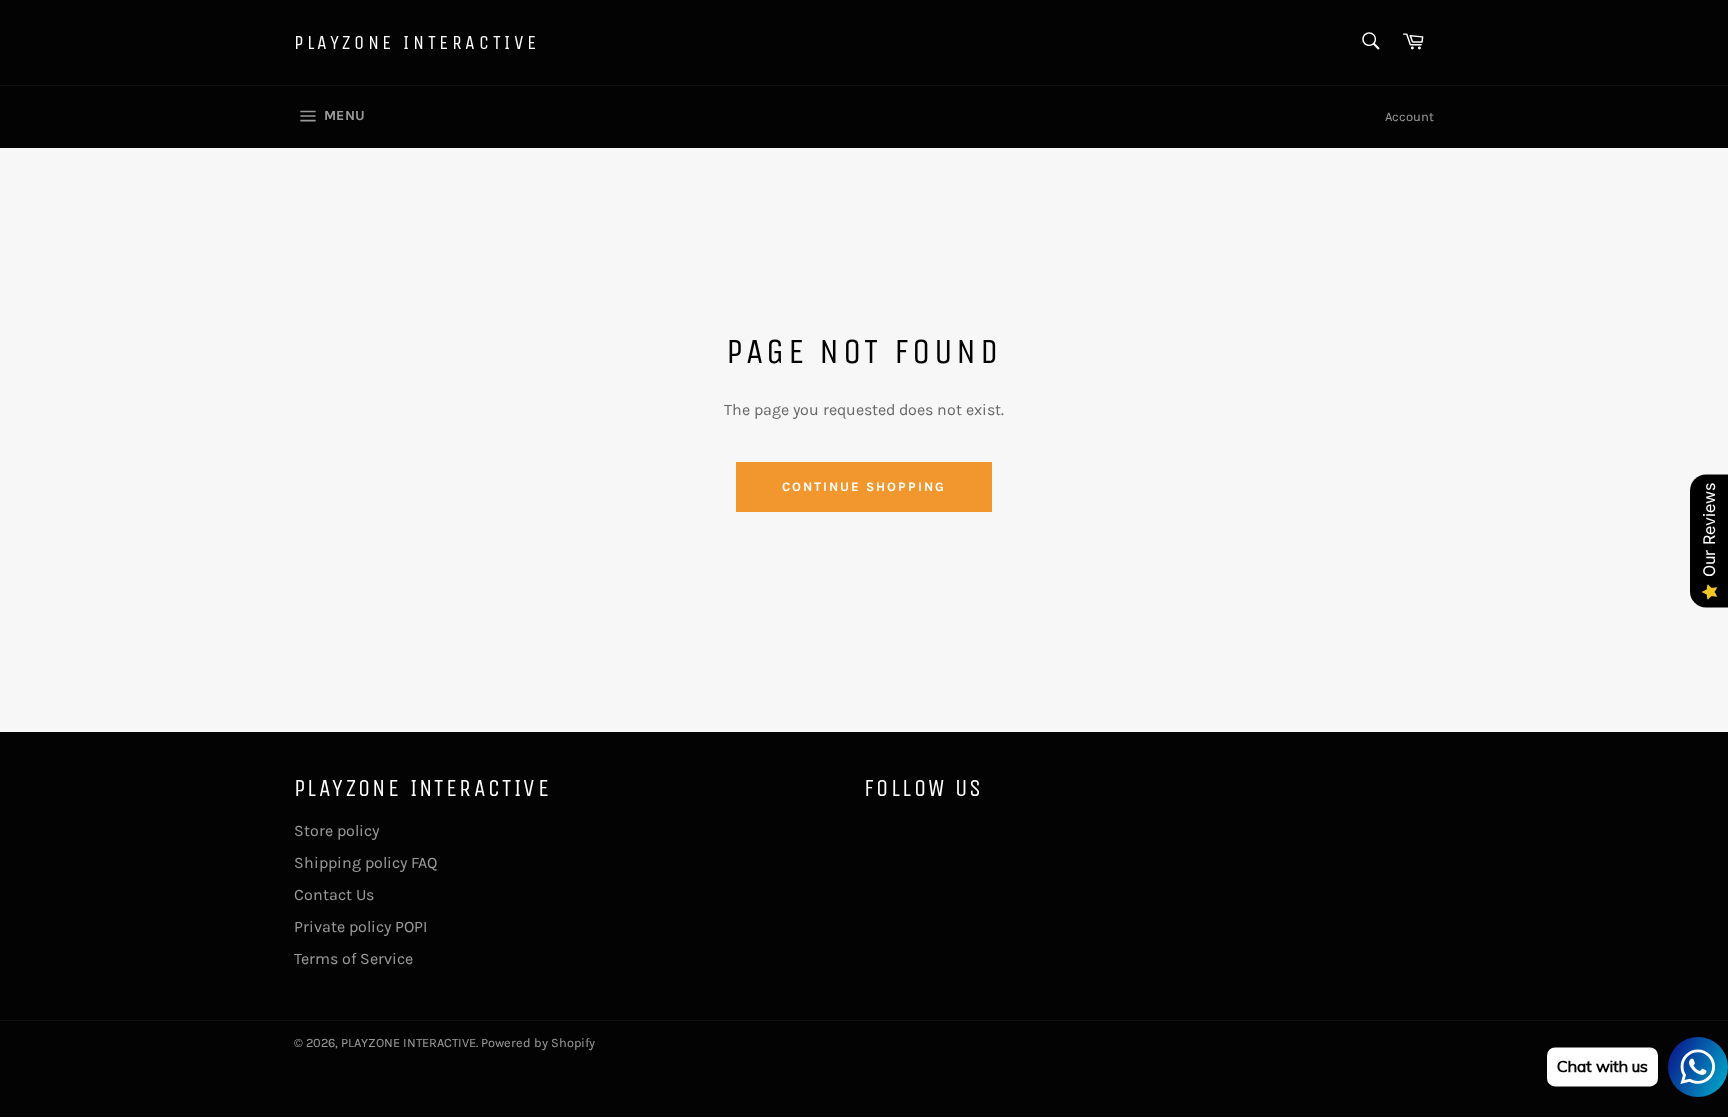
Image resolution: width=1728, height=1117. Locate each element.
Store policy (336, 830)
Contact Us (334, 894)
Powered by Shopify (538, 1042)
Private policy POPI (360, 926)
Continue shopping (863, 486)
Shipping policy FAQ (365, 862)
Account (1409, 116)
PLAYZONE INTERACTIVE (417, 42)
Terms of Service (353, 958)
